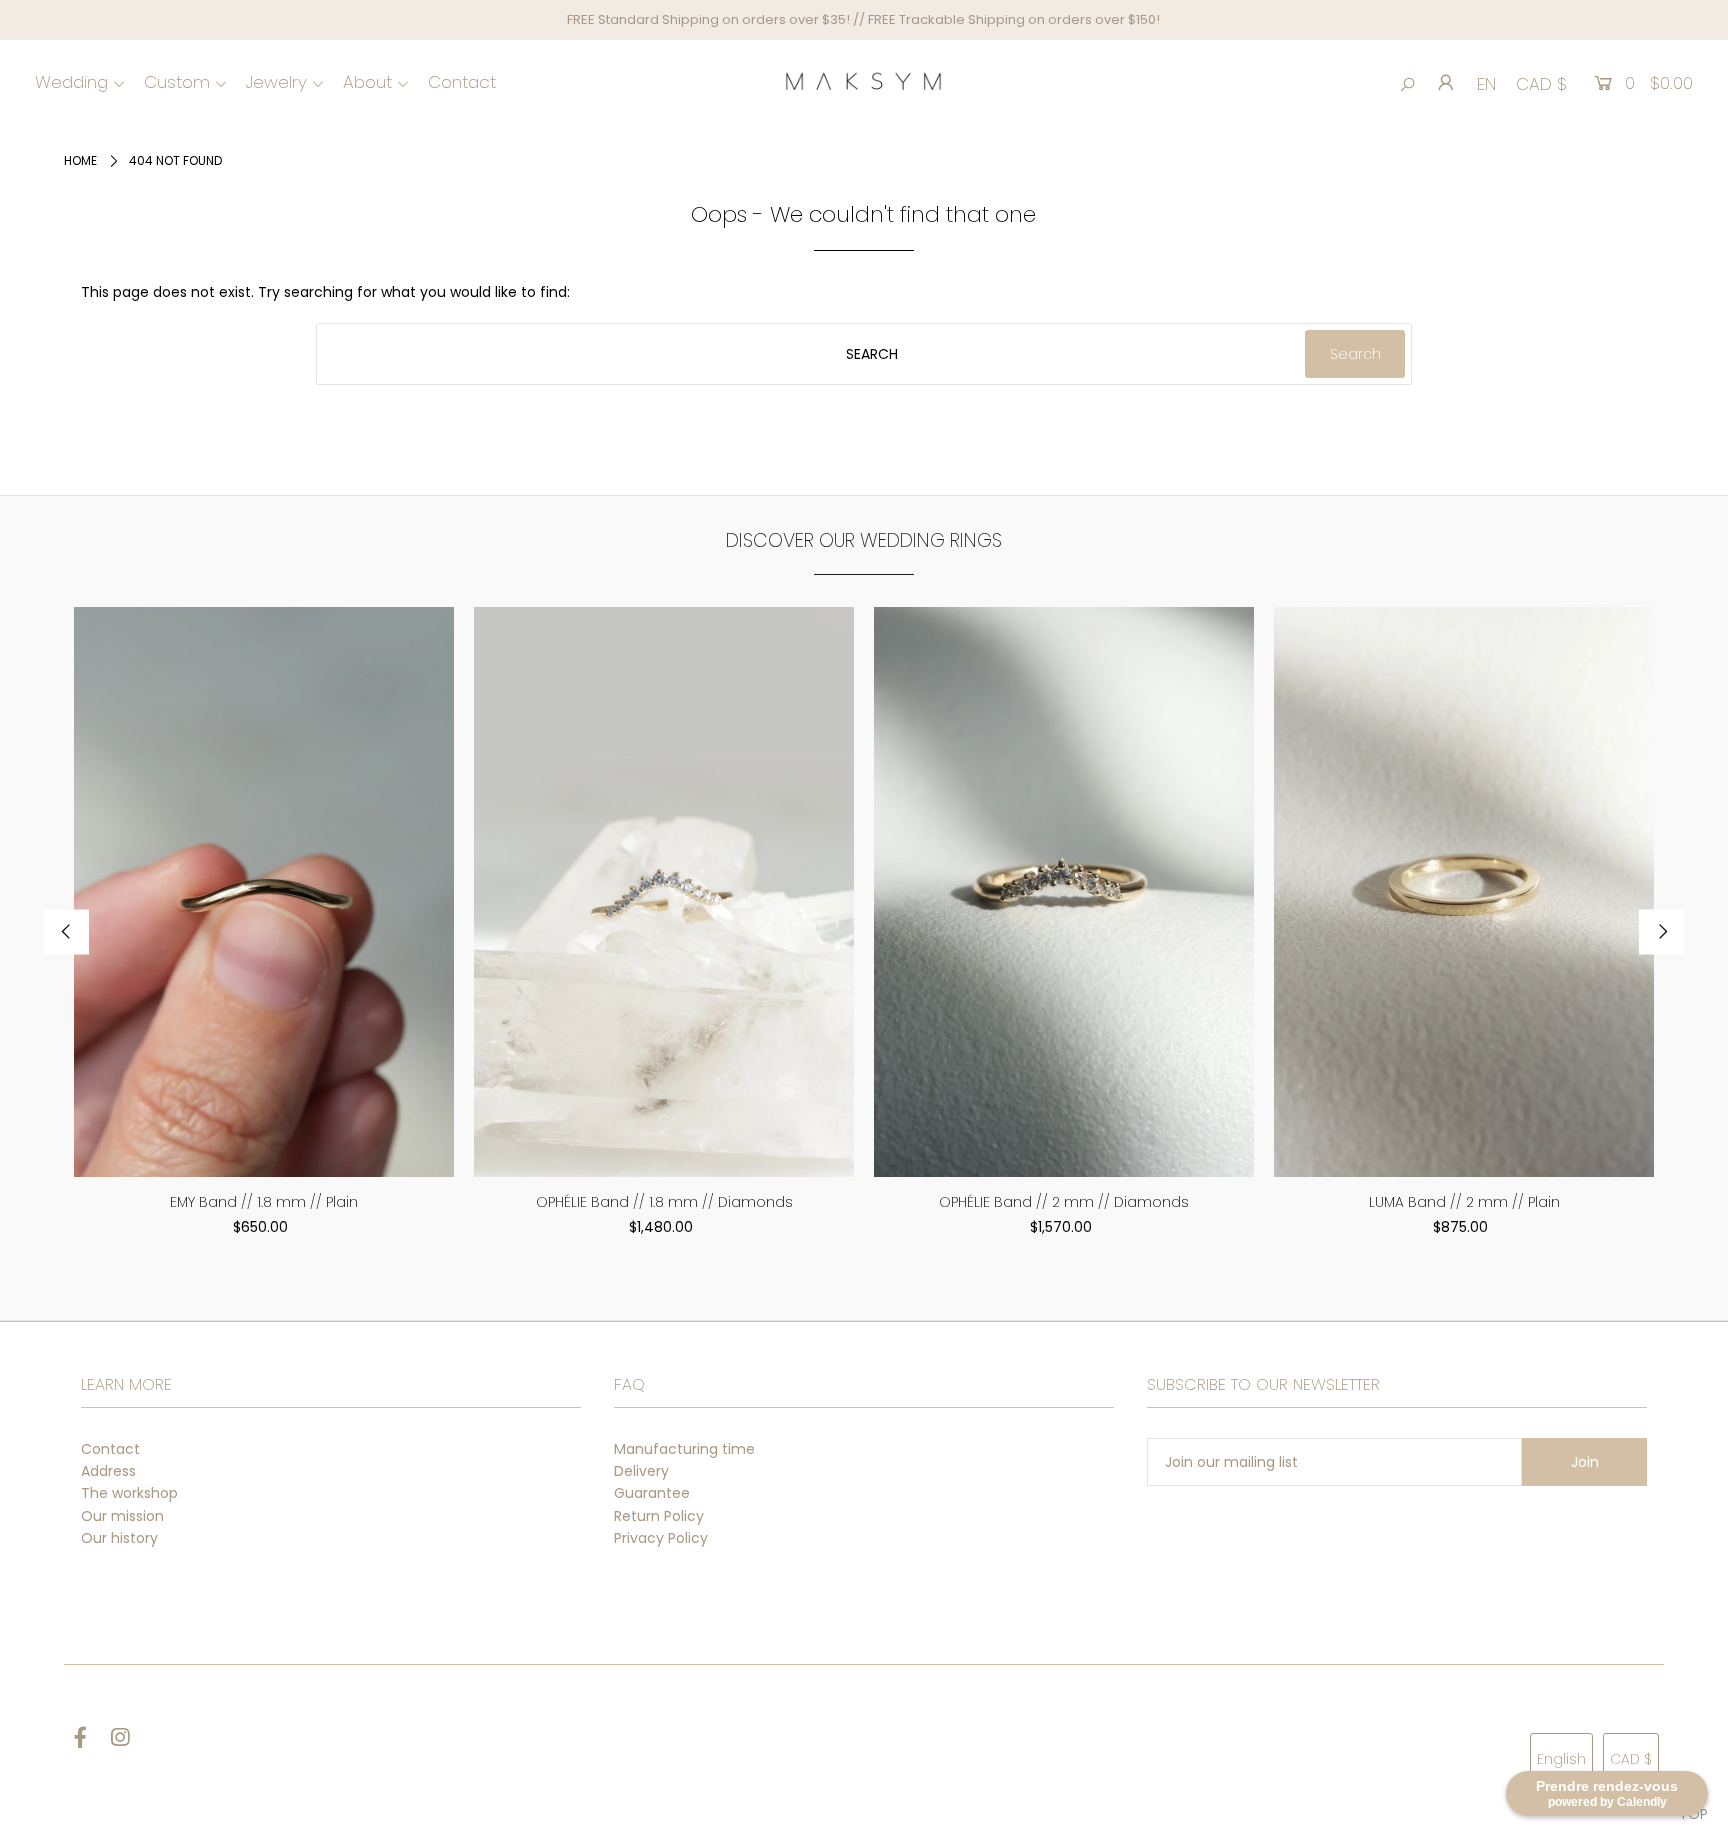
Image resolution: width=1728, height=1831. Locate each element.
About (367, 82)
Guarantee (652, 1493)
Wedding (71, 82)
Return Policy (659, 1516)
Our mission (122, 1516)
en (1486, 84)
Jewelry (276, 82)
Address (108, 1471)
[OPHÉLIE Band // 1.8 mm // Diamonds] (664, 892)
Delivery (641, 1471)
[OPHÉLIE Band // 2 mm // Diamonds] (1064, 892)
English (1561, 1759)
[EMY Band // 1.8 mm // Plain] (264, 892)
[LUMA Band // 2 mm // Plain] (1464, 892)
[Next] (1661, 932)
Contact (110, 1449)
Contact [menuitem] (462, 82)
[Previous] (66, 932)
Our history (119, 1538)
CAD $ (1541, 84)
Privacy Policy (661, 1538)
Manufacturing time (684, 1449)
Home (80, 160)
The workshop (129, 1493)
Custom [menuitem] (177, 82)
